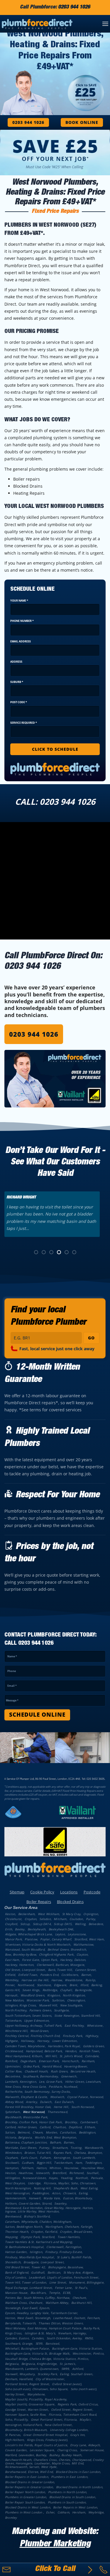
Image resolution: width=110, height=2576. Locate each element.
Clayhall (66, 1990)
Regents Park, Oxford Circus (78, 2404)
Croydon (31, 1919)
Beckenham (27, 1914)
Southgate (61, 2010)
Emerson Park (49, 2061)
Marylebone (36, 2394)
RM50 (89, 2338)
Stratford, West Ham (89, 1939)
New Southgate (71, 2005)
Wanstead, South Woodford (25, 1949)
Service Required (24, 723)
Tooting (76, 2148)
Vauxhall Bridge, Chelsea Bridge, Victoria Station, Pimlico (47, 2359)
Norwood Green (34, 2178)
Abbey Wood (14, 2102)
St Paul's (81, 2288)
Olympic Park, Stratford (38, 2237)
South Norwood (83, 2107)
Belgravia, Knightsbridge (39, 2364)
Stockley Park (47, 2374)
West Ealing (89, 2188)
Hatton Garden (16, 2252)
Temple (54, 2293)
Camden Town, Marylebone (25, 2046)
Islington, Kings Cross (20, 2005)
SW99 (65, 2369)
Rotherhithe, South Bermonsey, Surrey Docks (37, 2092)
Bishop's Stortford (37, 2216)
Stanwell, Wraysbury (20, 2374)
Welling (80, 1924)
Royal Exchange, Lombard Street (28, 2288)
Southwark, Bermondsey (40, 2076)
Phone (12, 1671)
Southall (93, 2173)
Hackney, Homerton (19, 1965)
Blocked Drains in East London (78, 2472)
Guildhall (38, 2272)
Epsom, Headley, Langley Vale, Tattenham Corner (41, 2313)
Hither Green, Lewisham (83, 2082)
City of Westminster (50, 2379)
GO (91, 1338)
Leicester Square (42, 2450)
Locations (69, 1892)
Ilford (84, 1985)
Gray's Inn (77, 2435)
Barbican (54, 2272)
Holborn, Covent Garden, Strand (28, 2203)
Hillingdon (12, 2178)
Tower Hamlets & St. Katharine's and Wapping (39, 2242)
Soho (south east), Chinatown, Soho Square (36, 2389)
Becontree (12, 2076)
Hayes (53, 2178)
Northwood (26, 1985)
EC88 (66, 2293)
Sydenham (12, 2112)
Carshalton (68, 2132)
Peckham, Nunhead (63, 2087)
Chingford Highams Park (56, 1954)
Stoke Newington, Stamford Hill (77, 2016)
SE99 (39, 2343)
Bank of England (17, 2272)
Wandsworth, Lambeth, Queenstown (32, 2369)
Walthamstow (83, 1944)
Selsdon (45, 1919)
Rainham (88, 2061)
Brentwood (13, 2216)
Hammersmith (15, 2198)
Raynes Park (62, 2153)
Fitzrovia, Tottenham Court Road (72, 2415)
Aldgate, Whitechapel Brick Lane (28, 1934)
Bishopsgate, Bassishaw (65, 2267)
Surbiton (58, 2000)
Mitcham (60, 1919)
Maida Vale (52, 2198)
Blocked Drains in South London (72, 2497)
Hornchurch (70, 2061)
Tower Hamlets (69, 2237)
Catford (45, 2127)
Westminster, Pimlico (88, 2353)
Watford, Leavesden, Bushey (26, 2455)
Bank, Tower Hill (60, 1970)
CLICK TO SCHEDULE (55, 749)
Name (12, 1656)
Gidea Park (31, 2066)
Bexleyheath (37, 1929)
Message (12, 1700)
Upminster (13, 2066)
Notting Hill (42, 2188)
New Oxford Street (58, 2425)
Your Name (19, 601)
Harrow (57, 1980)
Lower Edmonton (65, 2041)
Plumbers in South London (67, 2502)
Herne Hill (61, 2107)
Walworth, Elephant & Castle (26, 2097)
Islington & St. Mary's (40, 2333)
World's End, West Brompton (55, 2137)
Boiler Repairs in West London (75, 2507)
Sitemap (17, 1892)
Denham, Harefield (19, 2379)
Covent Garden (16, 2450)
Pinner (10, 1985)
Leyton (60, 1934)
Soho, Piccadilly (16, 2420)
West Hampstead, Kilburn (24, 2056)
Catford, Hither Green (21, 2127)
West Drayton (15, 2183)
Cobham (63, 2512)
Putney (44, 2148)
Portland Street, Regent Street (27, 2384)
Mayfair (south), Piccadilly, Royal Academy (36, 2399)
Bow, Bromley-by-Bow (21, 1954)
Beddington (87, 2132)
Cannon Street (86, 1970)
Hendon (71, 2051)
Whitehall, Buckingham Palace (27, 2348)
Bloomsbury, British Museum (26, 2430)
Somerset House (92, 2450)
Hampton (12, 2168)
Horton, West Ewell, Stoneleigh (28, 2318)
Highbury (92, 2036)
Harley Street (15, 2394)
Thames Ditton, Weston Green (60, 2323)
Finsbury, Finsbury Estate (64, 2252)
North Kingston (74, 1995)
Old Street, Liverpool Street (25, 1970)
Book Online (82, 122)
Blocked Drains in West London (28, 2507)
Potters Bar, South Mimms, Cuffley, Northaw (37, 2298)
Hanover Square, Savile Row (25, 2415)
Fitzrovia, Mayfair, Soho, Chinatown (70, 2183)
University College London (69, 2430)
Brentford (59, 2173)
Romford (11, 2061)
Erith (9, 1929)
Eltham (90, 2127)
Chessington (76, 2000)
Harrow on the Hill (35, 1980)
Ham (79, 2163)
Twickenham (63, 2163)
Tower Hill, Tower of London (26, 2282)
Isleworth (43, 2173)
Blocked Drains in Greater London (29, 2482)
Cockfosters (70, 1975)
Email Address (21, 641)
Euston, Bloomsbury (78, 2198)
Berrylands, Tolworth (20, 2323)
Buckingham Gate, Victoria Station (77, 2348)
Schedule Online (37, 1715)
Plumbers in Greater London (26, 2497)
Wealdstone (73, 1980)
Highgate (11, 2041)
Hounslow (71, 2168)
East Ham (12, 1960)
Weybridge (96, 2512)
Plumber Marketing (55, 2545)
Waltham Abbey (57, 2303)
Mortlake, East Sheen (21, 2148)
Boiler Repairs (39, 1902)
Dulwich (46, 2102)
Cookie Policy (42, 1892)
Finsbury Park (73, 2036)
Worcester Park (38, 2000)
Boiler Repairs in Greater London (29, 2487)
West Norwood (34, 2112)
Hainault (11, 1995)
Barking (97, 1985)
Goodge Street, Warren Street (27, 2410)
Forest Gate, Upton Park (40, 1960)
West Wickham (48, 1914)
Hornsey (43, 2041)
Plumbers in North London (67, 2492)
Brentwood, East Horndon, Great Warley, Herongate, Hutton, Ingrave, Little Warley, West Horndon (49, 2210)
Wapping (11, 2237)
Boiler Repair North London (25, 2492)
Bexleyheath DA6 (61, 1929)
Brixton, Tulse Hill (37, 2153)
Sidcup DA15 (63, 1924)
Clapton (82, 1954)
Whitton (55, 2168)
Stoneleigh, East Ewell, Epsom (27, 2308)
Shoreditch (13, 2262)
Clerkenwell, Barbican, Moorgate (60, 1965)
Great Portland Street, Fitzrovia (54, 2420)
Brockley (71, 2122)
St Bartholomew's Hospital (24, 2247)
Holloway (28, 2041)
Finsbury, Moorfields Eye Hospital (29, 2257)
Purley (90, 1919)
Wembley (12, 1980)
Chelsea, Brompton (88, 2153)
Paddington (40, 2193)
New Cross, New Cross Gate (25, 2087)
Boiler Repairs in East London (27, 2477)
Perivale (97, 2178)
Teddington (93, 2163)
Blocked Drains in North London (79, 2487)
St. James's (67, 2364)
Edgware (60, 1985)
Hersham (79, 2512)
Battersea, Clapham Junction (26, 2142)
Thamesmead (57, 2112)
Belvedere (96, 1924)
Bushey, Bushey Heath (65, 2455)
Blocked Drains (70, 1902)
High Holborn (14, 2440)
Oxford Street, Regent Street (72, 2410)
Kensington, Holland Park (23, 2425)
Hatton (41, 2168)
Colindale (92, 2056)
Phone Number (22, 621)
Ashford (78, 2369)
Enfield (10, 1975)
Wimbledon (13, 2153)
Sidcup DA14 (42, 1924)
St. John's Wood (71, 2056)
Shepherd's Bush (65, 2188)
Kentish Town (89, 2051)
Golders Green (94, 2046)
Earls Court (29, 2158)
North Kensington (18, 2188)
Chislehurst (13, 1919)
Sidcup (25, 1924)
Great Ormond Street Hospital (45, 2435)
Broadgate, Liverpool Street (43, 2262)
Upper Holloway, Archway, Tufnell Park (33, 2026)
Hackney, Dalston (73, 1960)
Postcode (92, 1892)
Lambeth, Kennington (21, 2082)
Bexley (20, 1929)
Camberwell (89, 2122)
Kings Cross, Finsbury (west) (47, 2440)
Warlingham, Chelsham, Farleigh (69, 2227)
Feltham (27, 2168)
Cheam (38, 2132)
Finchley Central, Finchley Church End (32, 2036)
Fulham (45, 2158)
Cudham (28, 2163)
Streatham (60, 2148)
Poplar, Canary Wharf (56, 1939)
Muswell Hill (48, 2005)
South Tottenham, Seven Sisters (28, 2016)
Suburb (17, 682)
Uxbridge (34, 2183)
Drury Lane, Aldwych (85, 2445)
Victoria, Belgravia (18, 2137)
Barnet (86, 1975)
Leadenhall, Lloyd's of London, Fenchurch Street (64, 2277)
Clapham (11, 2158)
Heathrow (26, 2173)
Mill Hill (51, 2056)
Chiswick (69, 2193)
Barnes (69, 2142)
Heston (10, 2173)
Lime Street (58, 2282)
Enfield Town (28, 1975)
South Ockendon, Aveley (64, 2338)
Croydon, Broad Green (76, 2232)
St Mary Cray (71, 1914)
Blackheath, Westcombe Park (26, 2117)
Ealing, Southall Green (76, 2374)
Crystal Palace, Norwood (85, 2097)
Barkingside (83, 1990)
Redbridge (50, 1990)
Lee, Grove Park (50, 2082)
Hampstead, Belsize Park (44, 2051)
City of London (15, 2277)
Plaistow (31, 1939)
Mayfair (85, 2420)
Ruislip (90, 1980)
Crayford (11, 1924)
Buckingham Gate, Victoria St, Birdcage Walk (37, 2353)
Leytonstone (77, 1934)
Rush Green (59, 2071)
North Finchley (16, 2010)
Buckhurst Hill (81, 2303)
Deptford (75, 2127)
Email (12, 1686)
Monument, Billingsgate (86, 2282)
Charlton (59, 2127)
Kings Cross (13, 2333)
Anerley (31, 2102)
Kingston (54, 1995)
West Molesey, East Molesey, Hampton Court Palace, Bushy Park (52, 2328)
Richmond (76, 2173)
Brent (73, 1985)
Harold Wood (52, 2066)
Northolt (82, 2178)
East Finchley (74, 2026)
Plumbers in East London (69, 2477)
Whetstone (95, 2026)
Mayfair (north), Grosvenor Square (30, 2404)
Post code (19, 702)
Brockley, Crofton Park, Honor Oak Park (33, 2122)
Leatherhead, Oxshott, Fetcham (76, 2318)
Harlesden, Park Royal (64, 2046)
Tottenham (13, 2021)
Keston (10, 1914)
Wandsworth (94, 2148)
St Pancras (13, 2435)
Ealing (83, 2193)
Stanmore (44, 1985)
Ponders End (49, 1975)
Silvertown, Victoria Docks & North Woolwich (38, 1944)
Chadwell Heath (36, 2071)
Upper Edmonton (36, 2021)
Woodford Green (32, 1995)
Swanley (60, 2203)
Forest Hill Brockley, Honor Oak (28, 2107)
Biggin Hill (44, 2163)
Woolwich (57, 2097)
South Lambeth (84, 2158)
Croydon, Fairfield (44, 2232)
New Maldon (14, 2000)
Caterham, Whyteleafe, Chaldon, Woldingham (38, 2222)
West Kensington (17, 2193)
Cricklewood (14, 2051)
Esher (50, 2512)
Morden (51, 2132)
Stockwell (12, 2163)
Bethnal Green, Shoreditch (67, 1949)
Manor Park (13, 1939)
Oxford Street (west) (67, 2384)
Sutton (10, 2132)
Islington (36, 2252)
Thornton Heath (17, 2232)
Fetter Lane (63, 2288)
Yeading (66, 2178)
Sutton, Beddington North (24, 2227)
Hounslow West (93, 2168)
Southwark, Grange (19, 2343)
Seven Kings (31, 1990)
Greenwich (69, 2076)
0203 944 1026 (74, 7)
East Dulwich (64, 2102)
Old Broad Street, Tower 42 (25, 2267)
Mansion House (16, 2293)
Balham (55, 2142)
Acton (56, 2193)
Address (16, 662)
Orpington (91, 1914)
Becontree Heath (83, 2071)
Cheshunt (79, 2298)
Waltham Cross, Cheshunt (24, 2303)
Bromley (11, 2518)
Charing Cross (67, 2450)
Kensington (62, 2158)
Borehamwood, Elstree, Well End (29, 2472)
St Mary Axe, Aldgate (78, 2272)
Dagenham (28, 2061)
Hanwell (35, 2198)
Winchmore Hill (16, 2031)
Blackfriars (38, 2293)
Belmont (24, 2132)
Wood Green (39, 2031)
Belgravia (12, 2364)
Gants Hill (12, 1990)
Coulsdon (76, 1919)
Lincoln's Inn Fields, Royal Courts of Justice (36, 2445)
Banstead (52, 2343)
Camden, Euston (17, 2338)
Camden (38, 2338)
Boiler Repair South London (25, 2502)
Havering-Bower (75, 2066)
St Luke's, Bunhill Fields (74, 2257)
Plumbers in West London (24, 2512)
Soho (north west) (83, 2389)
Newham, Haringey (72, 2333)
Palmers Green (40, 2010)
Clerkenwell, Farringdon (64, 2247)
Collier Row (13, 2071)
